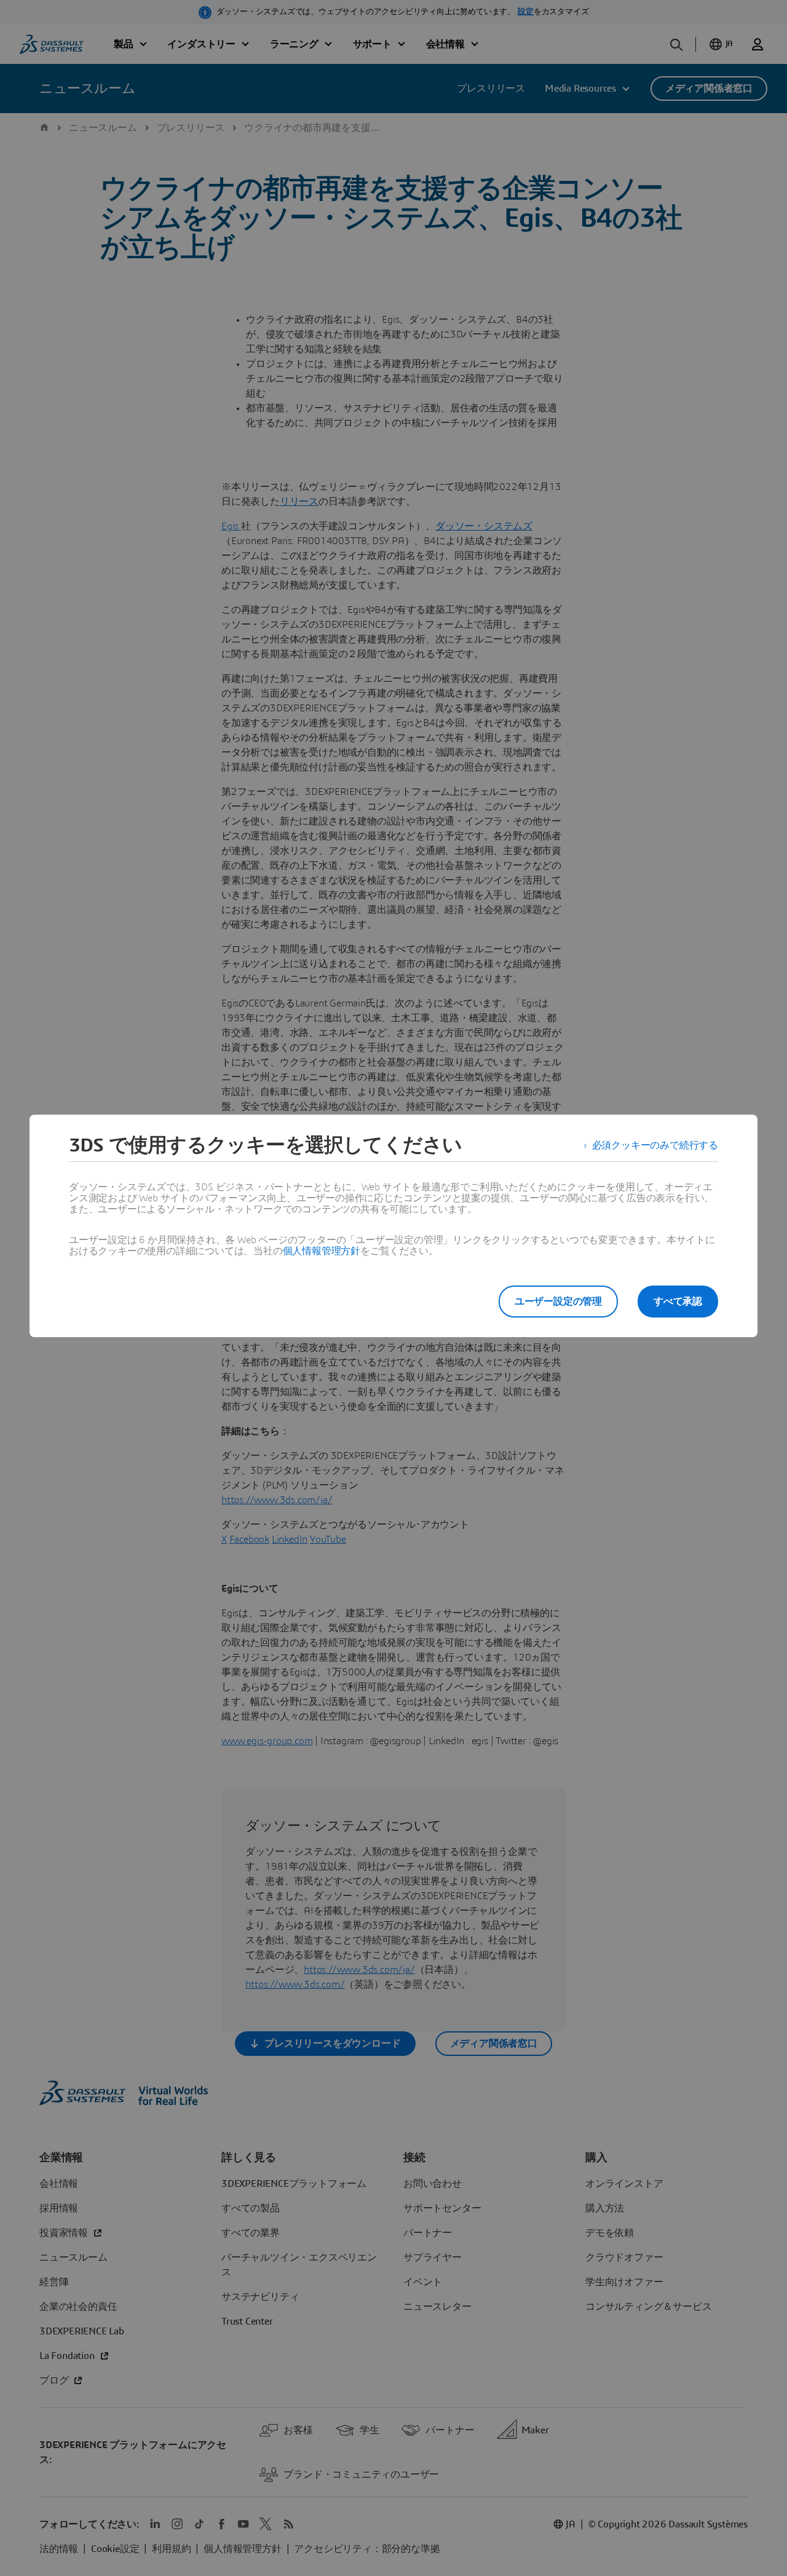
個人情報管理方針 (322, 1251)
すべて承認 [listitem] (678, 1302)
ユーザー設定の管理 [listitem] (558, 1302)
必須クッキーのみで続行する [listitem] (655, 1145)
